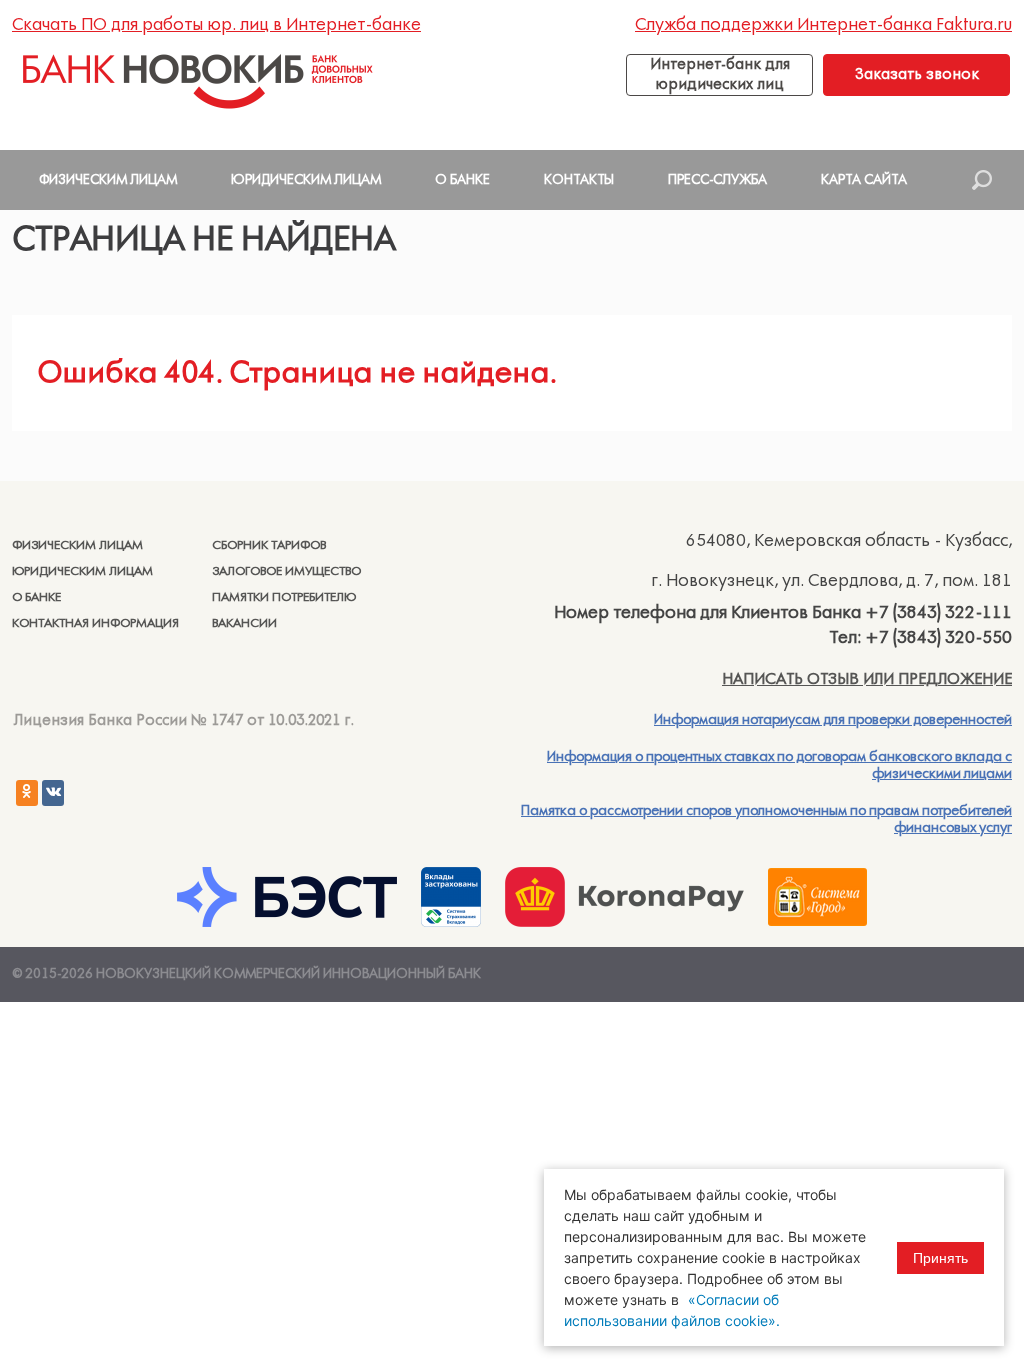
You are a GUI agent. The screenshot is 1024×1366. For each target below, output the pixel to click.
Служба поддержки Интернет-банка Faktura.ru (823, 25)
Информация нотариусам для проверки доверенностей (833, 720)
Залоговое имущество (286, 571)
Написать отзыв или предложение (867, 679)
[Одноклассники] (27, 793)
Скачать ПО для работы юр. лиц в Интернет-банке (216, 25)
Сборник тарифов (269, 545)
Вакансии (244, 623)
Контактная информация (95, 623)
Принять (940, 1258)
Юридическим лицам (82, 571)
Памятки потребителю (284, 597)
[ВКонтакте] (53, 793)
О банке (36, 597)
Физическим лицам (77, 545)
